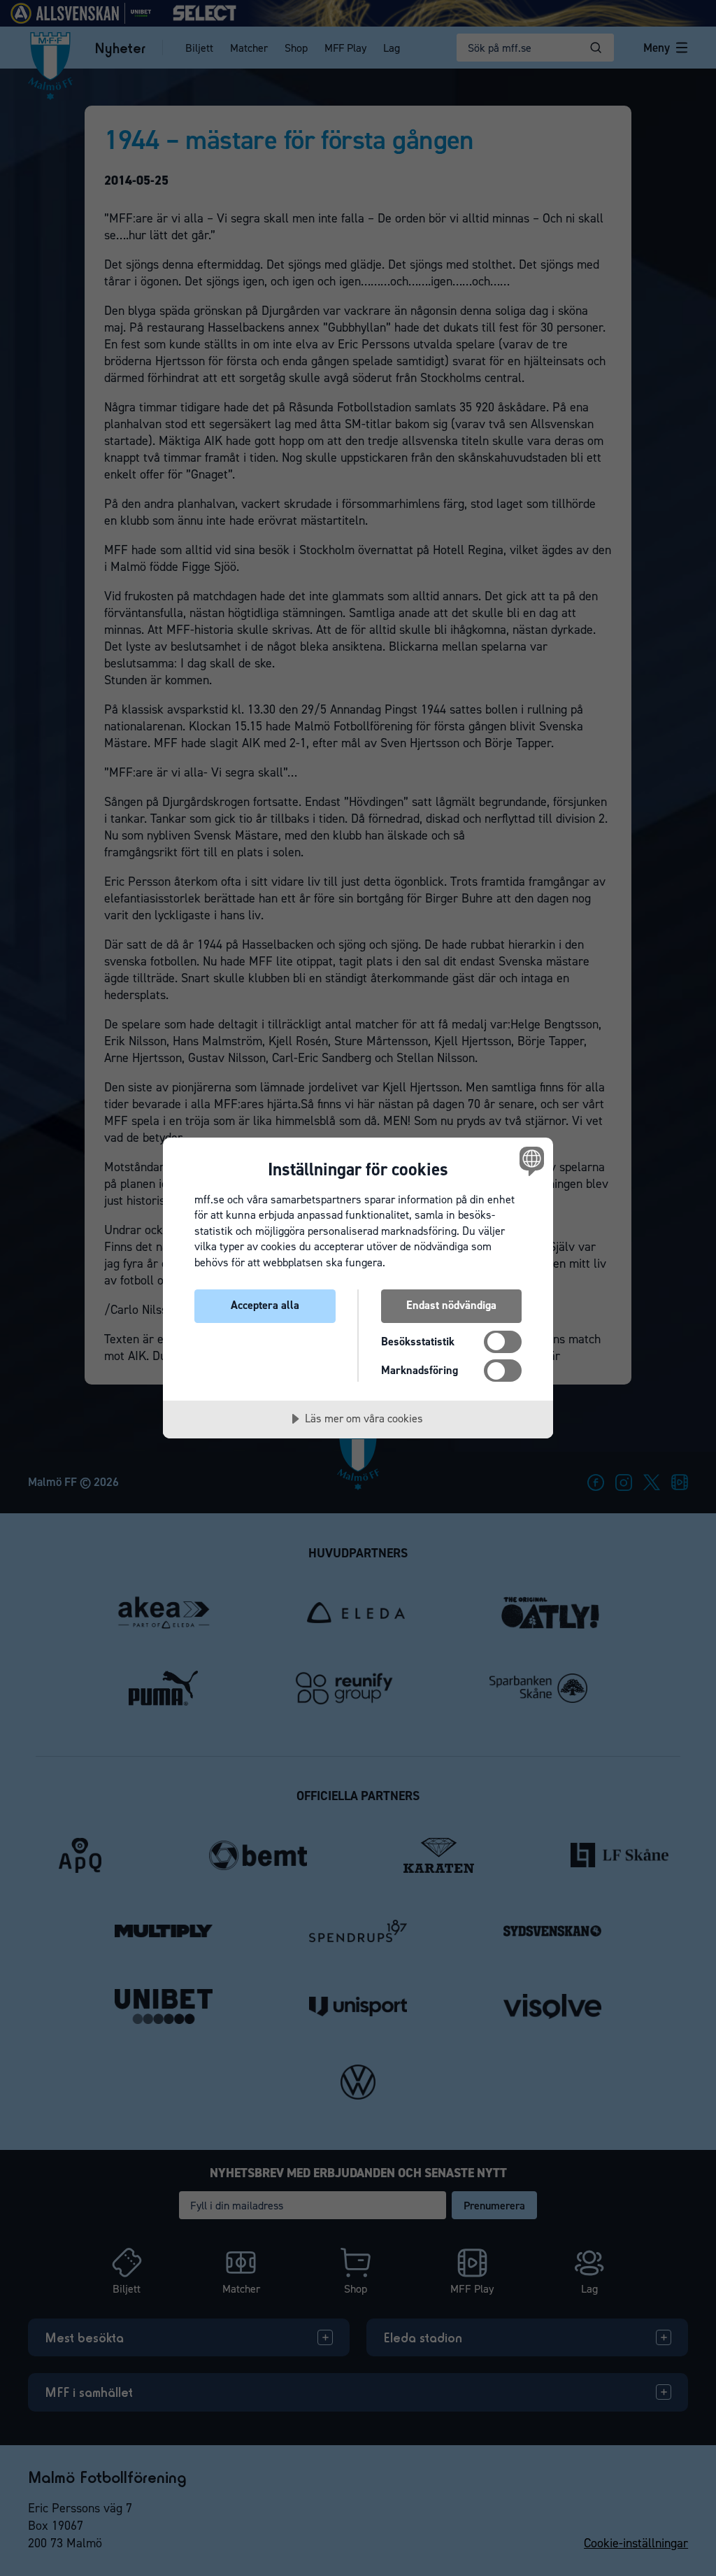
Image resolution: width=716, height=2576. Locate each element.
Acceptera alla (265, 1305)
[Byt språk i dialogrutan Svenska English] (530, 1161)
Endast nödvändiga (451, 1305)
